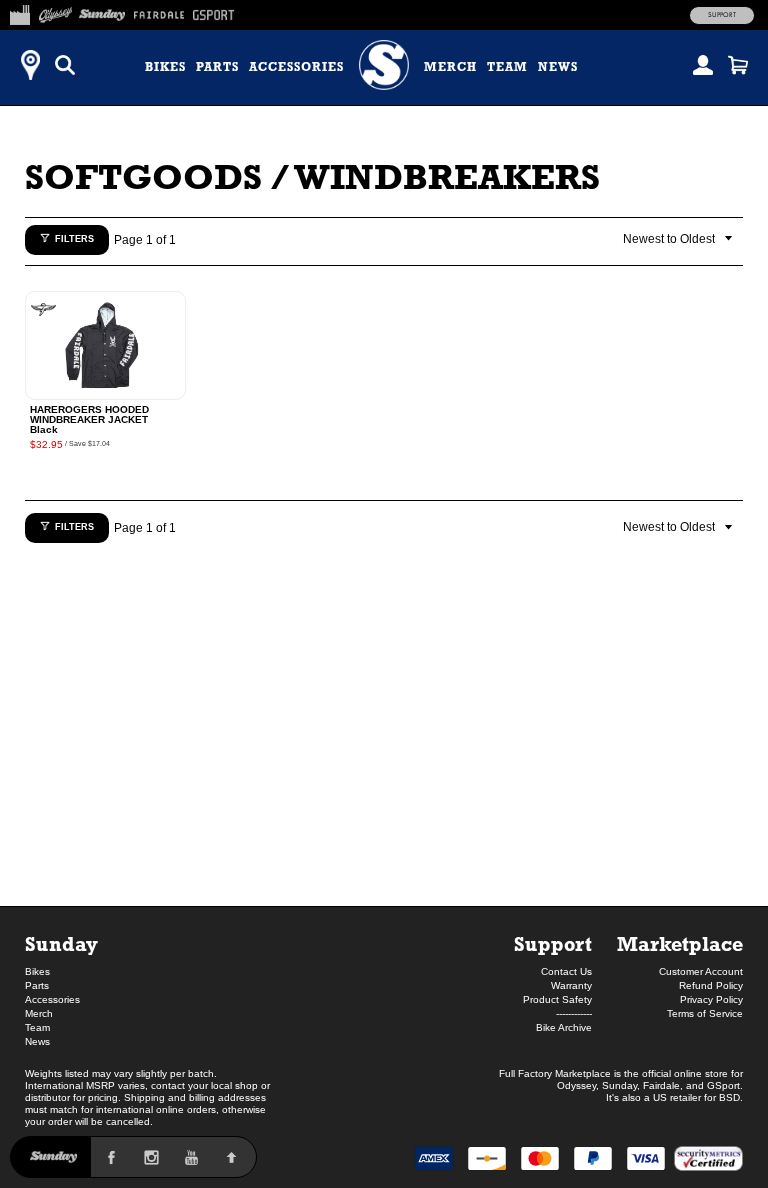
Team (507, 67)
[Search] (65, 65)
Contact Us (566, 971)
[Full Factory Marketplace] (19, 12)
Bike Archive (564, 1027)
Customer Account (701, 971)
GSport (723, 1085)
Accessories (296, 67)
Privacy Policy (711, 999)
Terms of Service (705, 1013)
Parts (217, 67)
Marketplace (680, 943)
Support (722, 15)
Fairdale (661, 1085)
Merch (450, 67)
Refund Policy (711, 985)
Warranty (571, 985)
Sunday (61, 943)
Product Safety (557, 999)
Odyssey (576, 1085)
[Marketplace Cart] (738, 65)
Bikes (165, 67)
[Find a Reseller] (30, 65)
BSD (729, 1097)
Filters (74, 239)
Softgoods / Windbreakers (312, 176)
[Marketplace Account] (703, 65)
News (558, 67)
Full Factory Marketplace (555, 1073)
